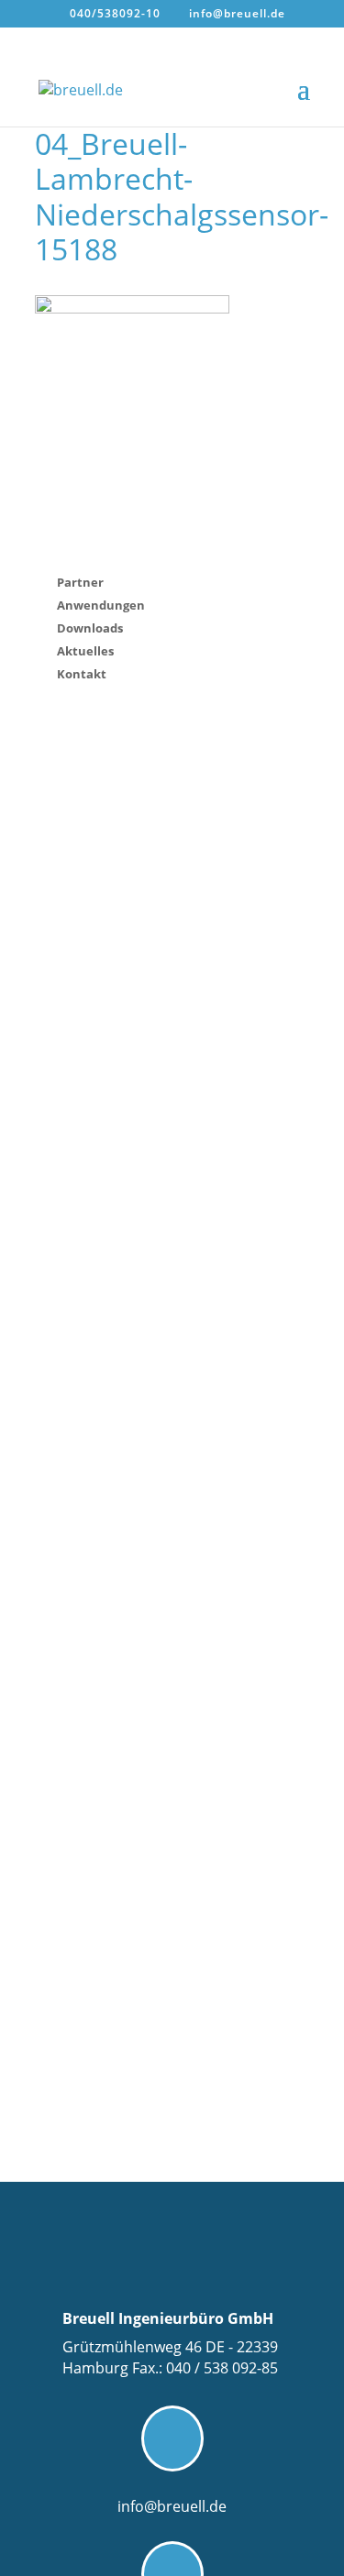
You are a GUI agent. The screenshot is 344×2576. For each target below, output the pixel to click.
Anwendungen (101, 605)
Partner (80, 582)
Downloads (90, 628)
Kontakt (82, 674)
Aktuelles (85, 651)
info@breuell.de (172, 2506)
